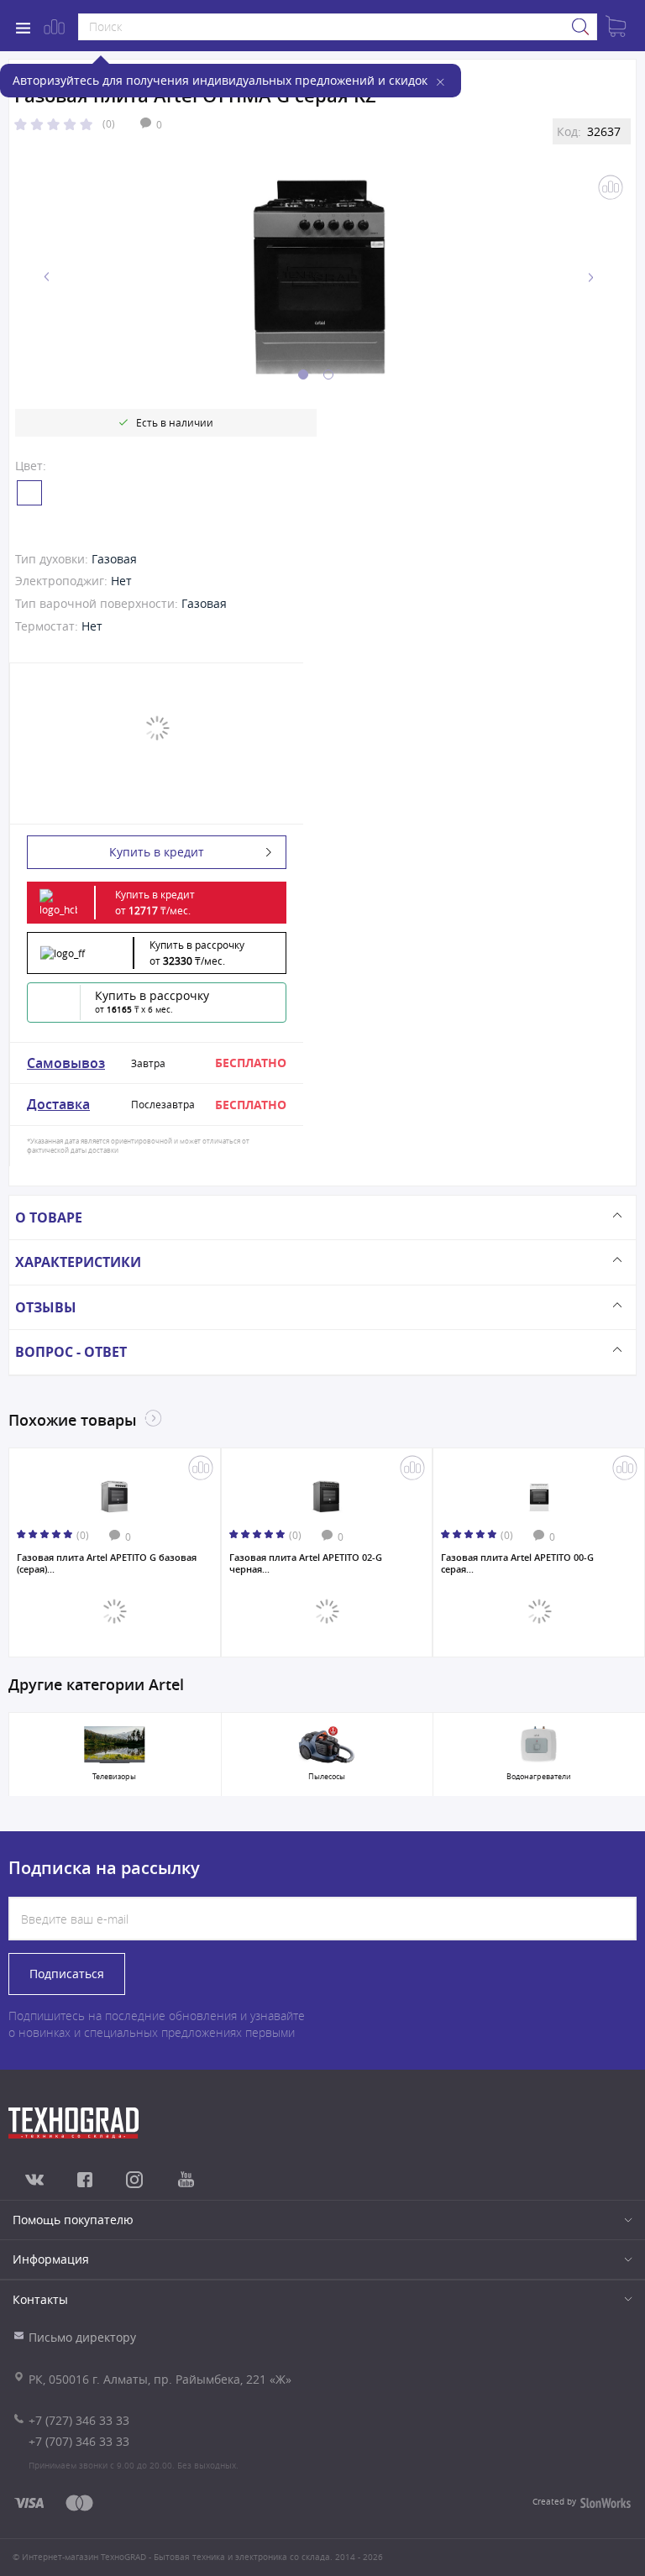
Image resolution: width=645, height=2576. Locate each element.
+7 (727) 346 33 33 (79, 2420)
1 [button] (303, 374)
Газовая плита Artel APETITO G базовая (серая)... (107, 1563)
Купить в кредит (157, 852)
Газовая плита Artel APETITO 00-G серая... (517, 1563)
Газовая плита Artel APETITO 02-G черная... (306, 1563)
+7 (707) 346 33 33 (79, 2441)
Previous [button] (47, 277)
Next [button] (590, 277)
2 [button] (328, 374)
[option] (319, 277)
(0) (109, 123)
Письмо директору (82, 2337)
